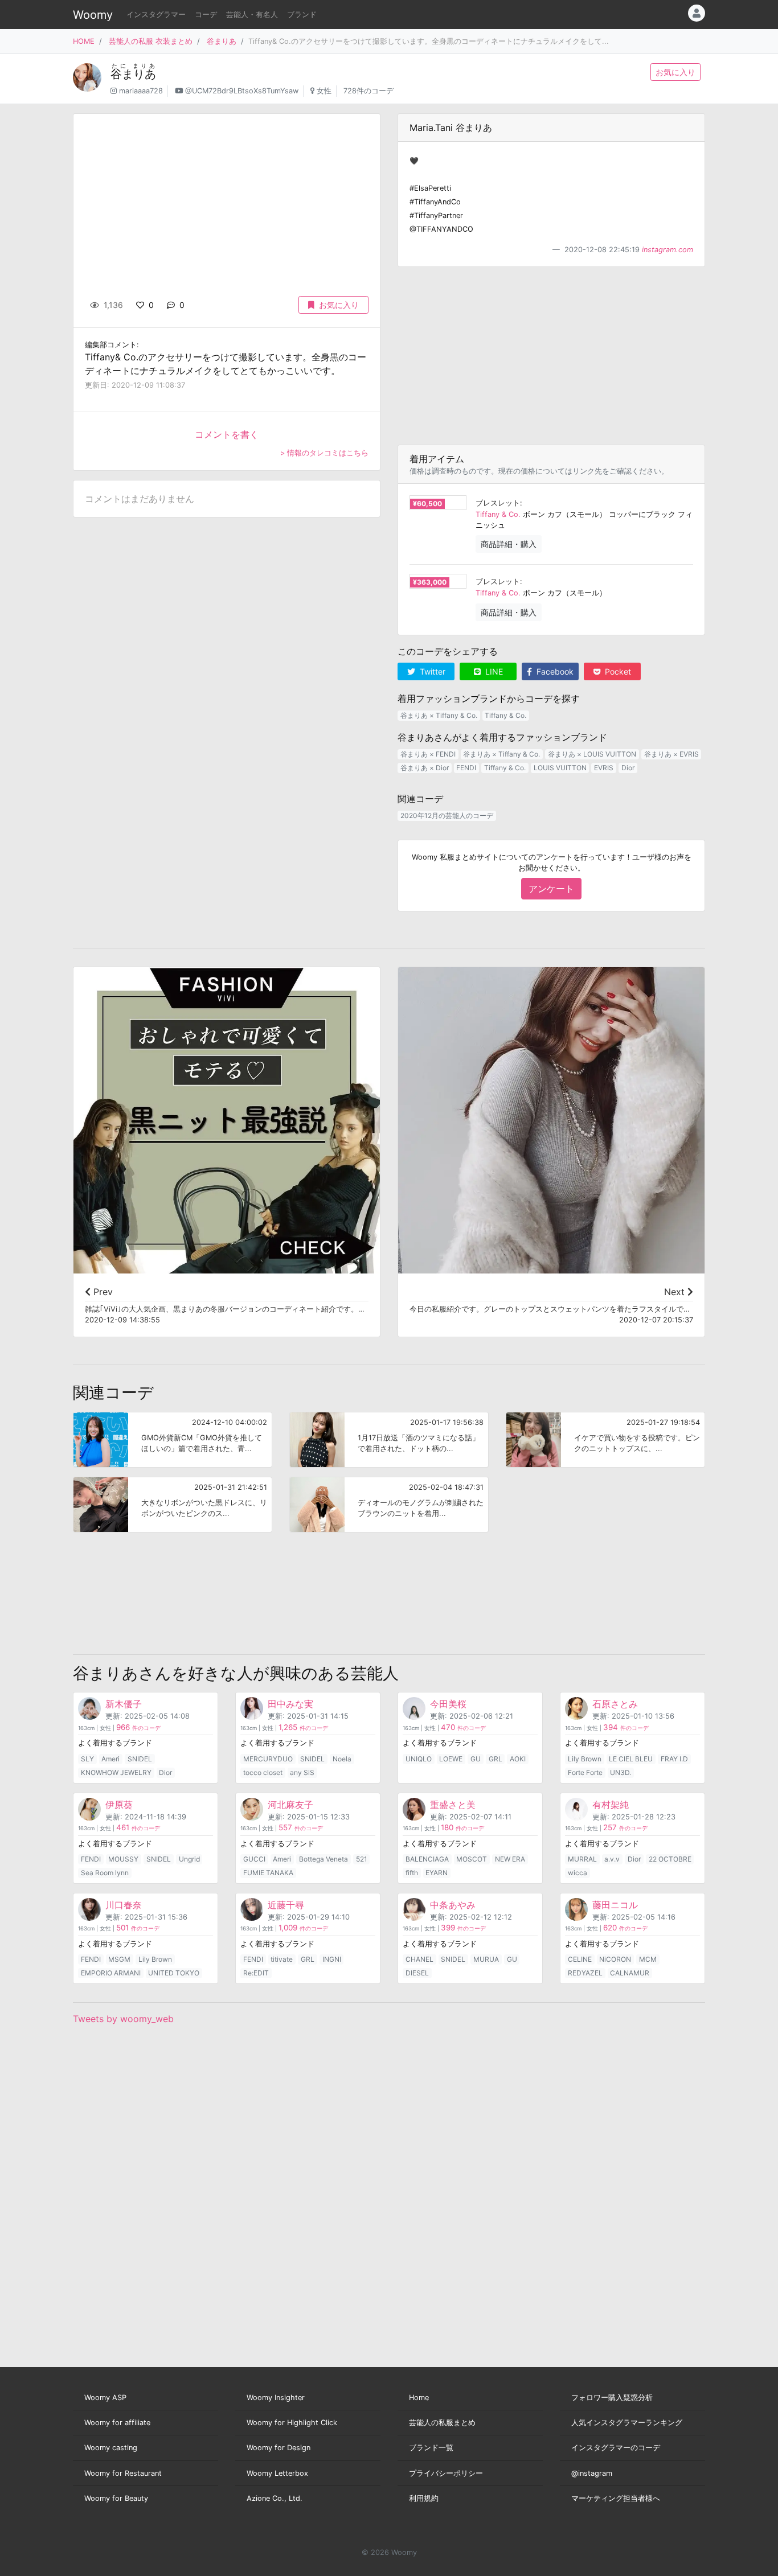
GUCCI (254, 1859)
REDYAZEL (585, 1973)
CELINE (580, 1959)
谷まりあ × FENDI (428, 754)
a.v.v (612, 1859)
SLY (87, 1759)
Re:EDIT (256, 1973)
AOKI (518, 1759)
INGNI (332, 1959)
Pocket (617, 671)
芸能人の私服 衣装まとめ (151, 41)
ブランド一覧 (431, 2448)
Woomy (93, 15)
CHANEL (419, 1959)
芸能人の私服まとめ (442, 2423)
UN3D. (621, 1772)
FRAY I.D (674, 1759)
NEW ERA (510, 1859)
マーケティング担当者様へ (616, 2498)
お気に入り (675, 72)
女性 (324, 91)
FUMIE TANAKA (268, 1873)
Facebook (554, 671)
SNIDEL (140, 1759)
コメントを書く (227, 434)
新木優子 (124, 1704)
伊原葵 (119, 1805)
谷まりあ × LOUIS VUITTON (592, 754)
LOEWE (451, 1759)
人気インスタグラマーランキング (627, 2423)
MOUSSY (123, 1859)
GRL (496, 1759)
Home (419, 2398)
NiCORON (615, 1959)
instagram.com (668, 250)
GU (476, 1759)
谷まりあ (222, 41)
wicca (578, 1873)
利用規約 (424, 2498)
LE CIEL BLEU (631, 1759)
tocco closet (263, 1772)
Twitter (431, 671)
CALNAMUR (630, 1973)
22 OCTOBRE (670, 1859)
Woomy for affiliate (117, 2423)
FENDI (466, 768)
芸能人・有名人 (252, 15)
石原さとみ (615, 1704)
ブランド (302, 15)
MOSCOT (472, 1859)
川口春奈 (124, 1905)
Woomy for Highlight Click (292, 2423)
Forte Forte (585, 1772)
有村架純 (611, 1805)
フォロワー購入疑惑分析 (612, 2398)
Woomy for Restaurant (123, 2473)
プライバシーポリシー (446, 2473)
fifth (412, 1873)
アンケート (551, 889)
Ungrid (189, 1859)
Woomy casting (111, 2448)
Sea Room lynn (105, 1873)
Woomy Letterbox (277, 2473)
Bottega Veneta (324, 1859)
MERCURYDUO (268, 1759)
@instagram (592, 2473)
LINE (493, 671)
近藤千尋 (286, 1905)
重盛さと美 (453, 1805)
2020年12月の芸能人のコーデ (447, 815)
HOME (84, 41)
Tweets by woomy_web (123, 2019)
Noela (342, 1759)
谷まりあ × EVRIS (671, 754)
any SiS (302, 1772)
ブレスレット (498, 503)
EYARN (437, 1873)
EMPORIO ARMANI (111, 1973)
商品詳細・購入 (509, 544)
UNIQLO (419, 1759)
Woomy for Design (279, 2448)
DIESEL (417, 1973)
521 (362, 1859)
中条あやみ (453, 1905)
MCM (648, 1959)
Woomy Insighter (276, 2398)
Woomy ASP (105, 2398)
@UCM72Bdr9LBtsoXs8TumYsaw (242, 91)
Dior (628, 768)
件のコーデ (138, 1728)
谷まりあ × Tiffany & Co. (439, 715)
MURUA (486, 1959)
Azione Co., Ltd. (275, 2498)
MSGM (119, 1959)
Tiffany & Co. (498, 514)
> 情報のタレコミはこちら (324, 453)
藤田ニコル (615, 1905)
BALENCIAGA (427, 1859)
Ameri (110, 1759)
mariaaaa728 (141, 91)
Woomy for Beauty (116, 2498)
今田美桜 (448, 1704)
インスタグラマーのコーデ (616, 2448)
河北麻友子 (290, 1805)
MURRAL (582, 1859)
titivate (282, 1959)
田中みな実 (290, 1704)
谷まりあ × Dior (425, 768)
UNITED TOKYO (174, 1973)
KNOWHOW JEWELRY (116, 1772)
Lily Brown (585, 1759)
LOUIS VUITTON (560, 768)
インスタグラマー (156, 15)
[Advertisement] (551, 356)
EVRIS (604, 768)
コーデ (206, 15)
